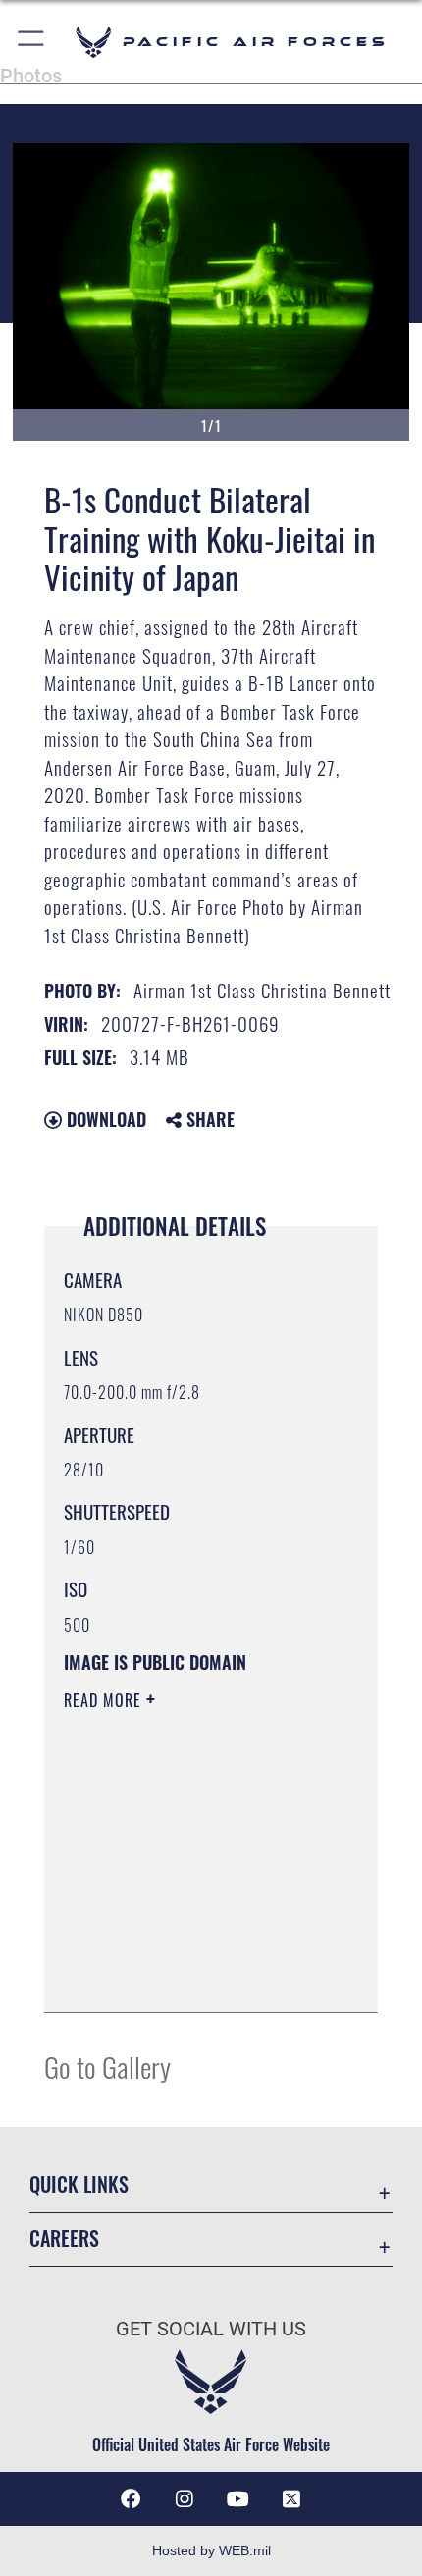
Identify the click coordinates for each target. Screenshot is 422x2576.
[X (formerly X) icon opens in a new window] (291, 2499)
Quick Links (79, 2185)
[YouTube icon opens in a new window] (237, 2499)
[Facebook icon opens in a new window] (131, 2499)
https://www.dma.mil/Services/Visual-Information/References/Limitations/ (183, 1949)
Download (104, 1119)
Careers (64, 2239)
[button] (32, 42)
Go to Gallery (107, 2066)
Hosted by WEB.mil (211, 2550)
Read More (105, 1700)
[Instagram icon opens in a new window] (185, 2499)
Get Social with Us (211, 2329)
